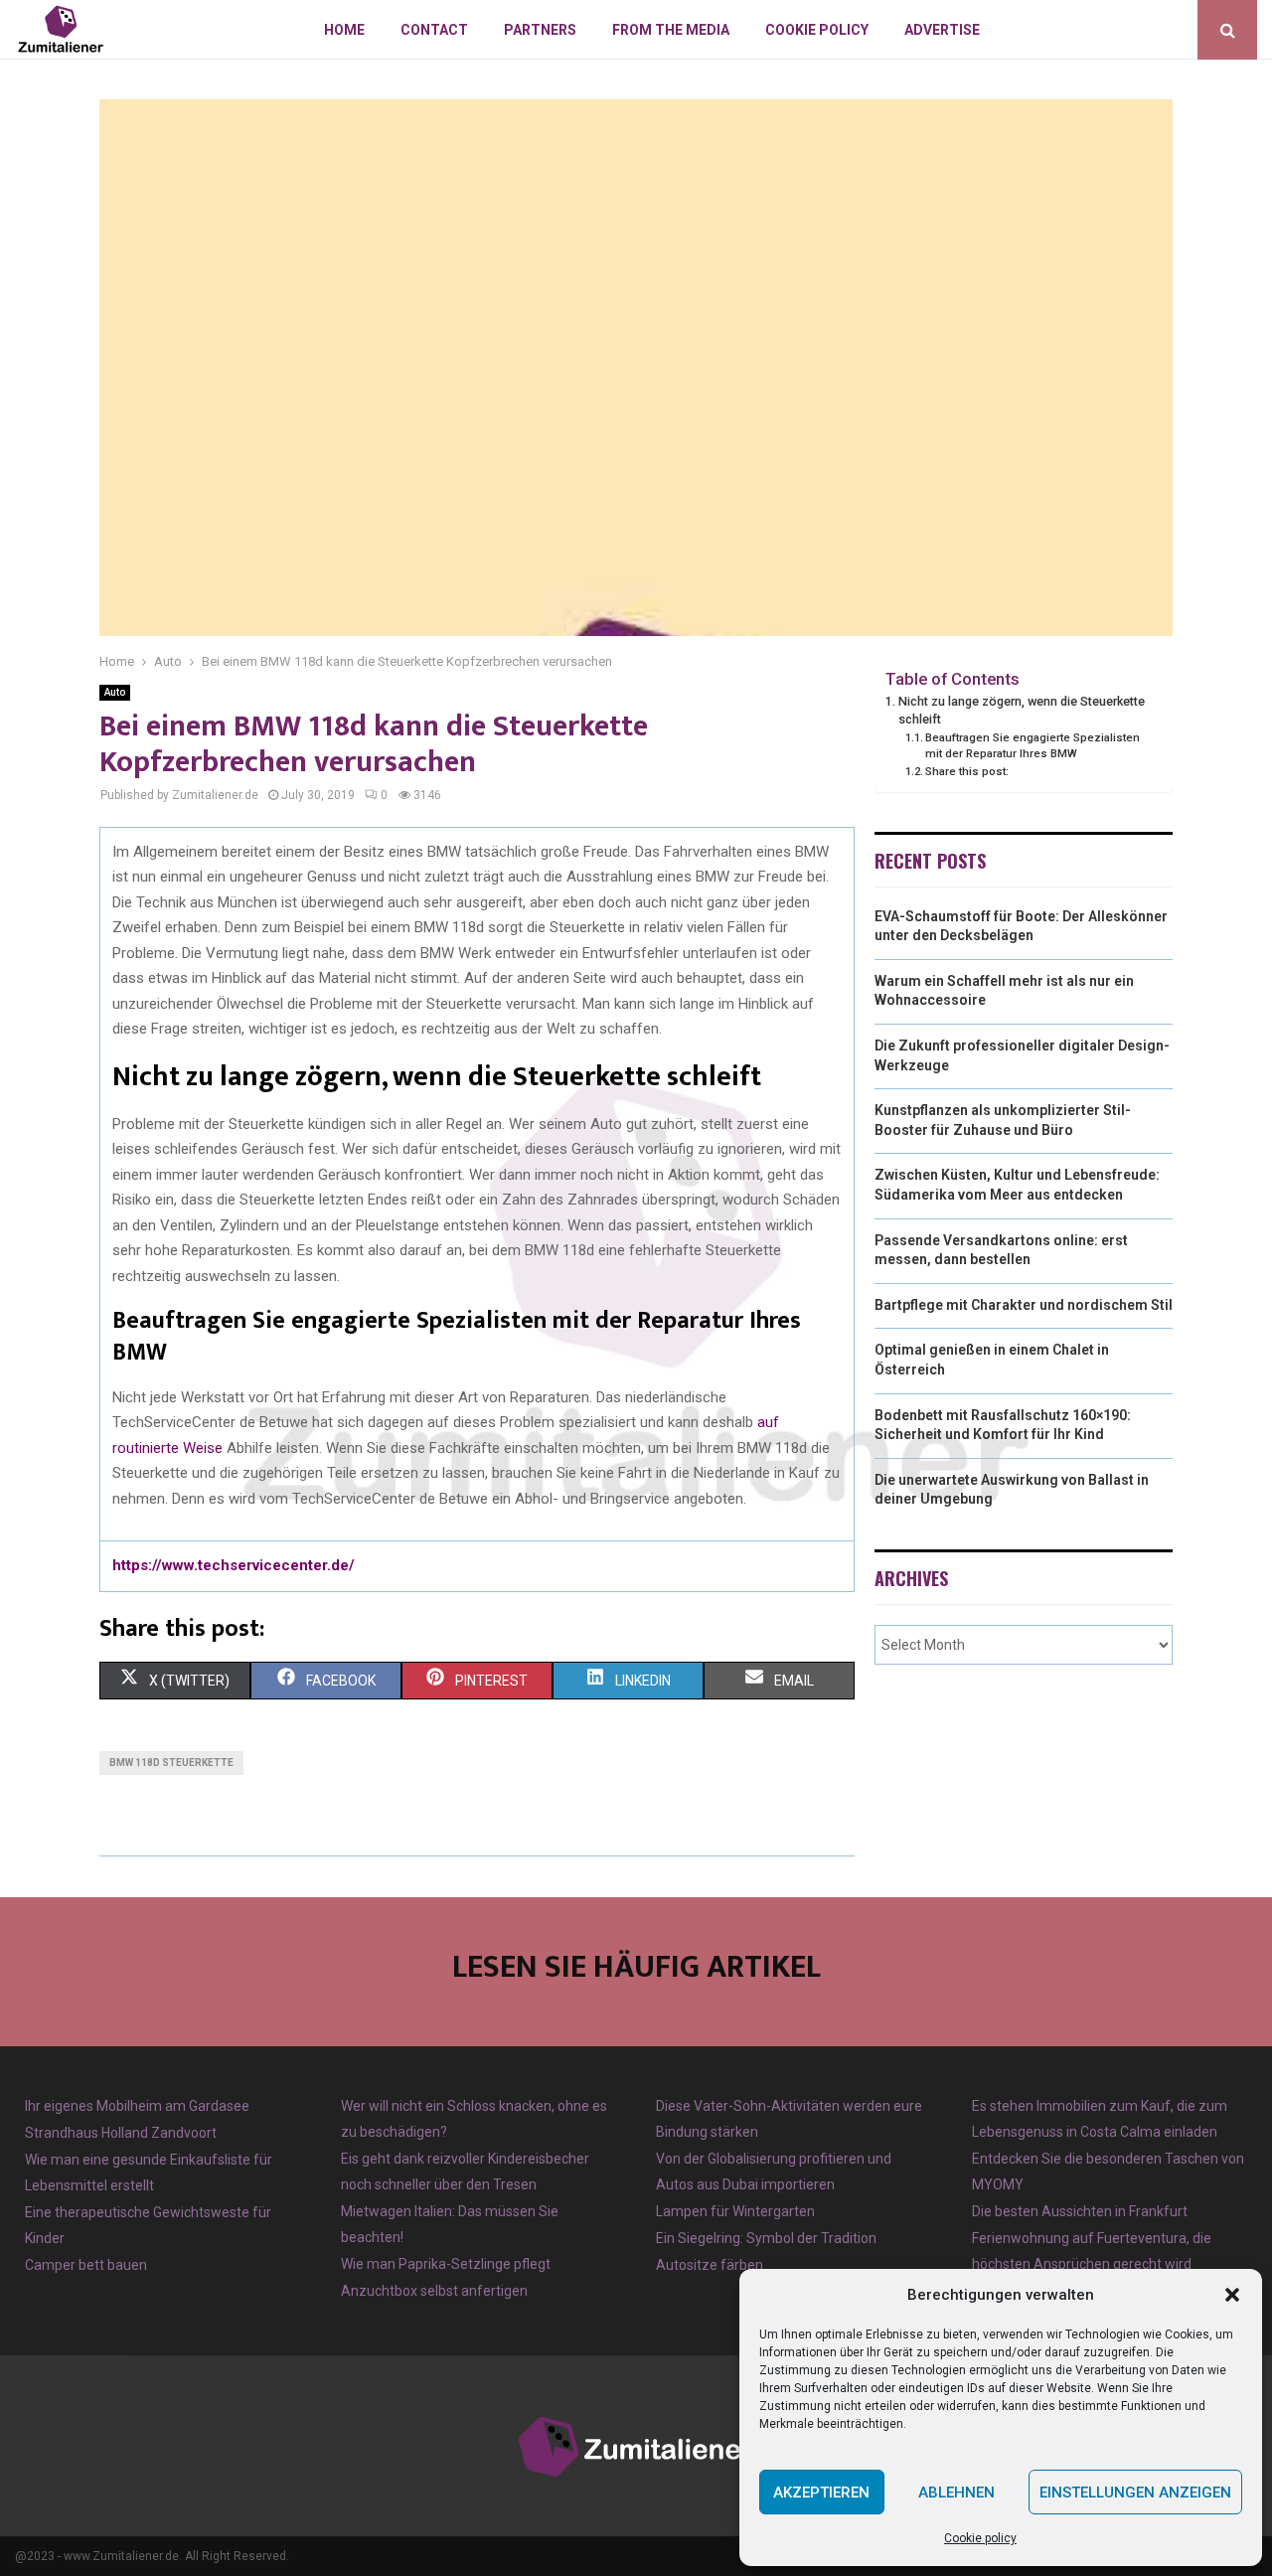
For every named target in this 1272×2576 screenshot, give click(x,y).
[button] (1232, 2295)
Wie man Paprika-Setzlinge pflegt (446, 2264)
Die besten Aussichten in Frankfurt (1080, 2211)
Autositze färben (710, 2265)
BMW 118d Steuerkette (171, 1763)
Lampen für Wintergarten (735, 2211)
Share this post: (967, 771)
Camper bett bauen (86, 2265)
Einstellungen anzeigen (1135, 2493)
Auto (115, 692)
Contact (434, 30)
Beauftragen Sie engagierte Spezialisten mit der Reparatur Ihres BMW (1033, 745)
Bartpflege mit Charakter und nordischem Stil (1024, 1305)
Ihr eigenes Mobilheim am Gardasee (137, 2106)
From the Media (671, 30)
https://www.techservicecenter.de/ (234, 1565)
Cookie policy (980, 2538)
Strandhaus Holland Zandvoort (121, 2133)
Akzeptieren (821, 2493)
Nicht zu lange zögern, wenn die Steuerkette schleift (1022, 710)
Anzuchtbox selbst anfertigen (434, 2291)
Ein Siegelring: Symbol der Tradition (766, 2238)
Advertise (942, 30)
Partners (540, 30)
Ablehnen (956, 2493)
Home (344, 30)
